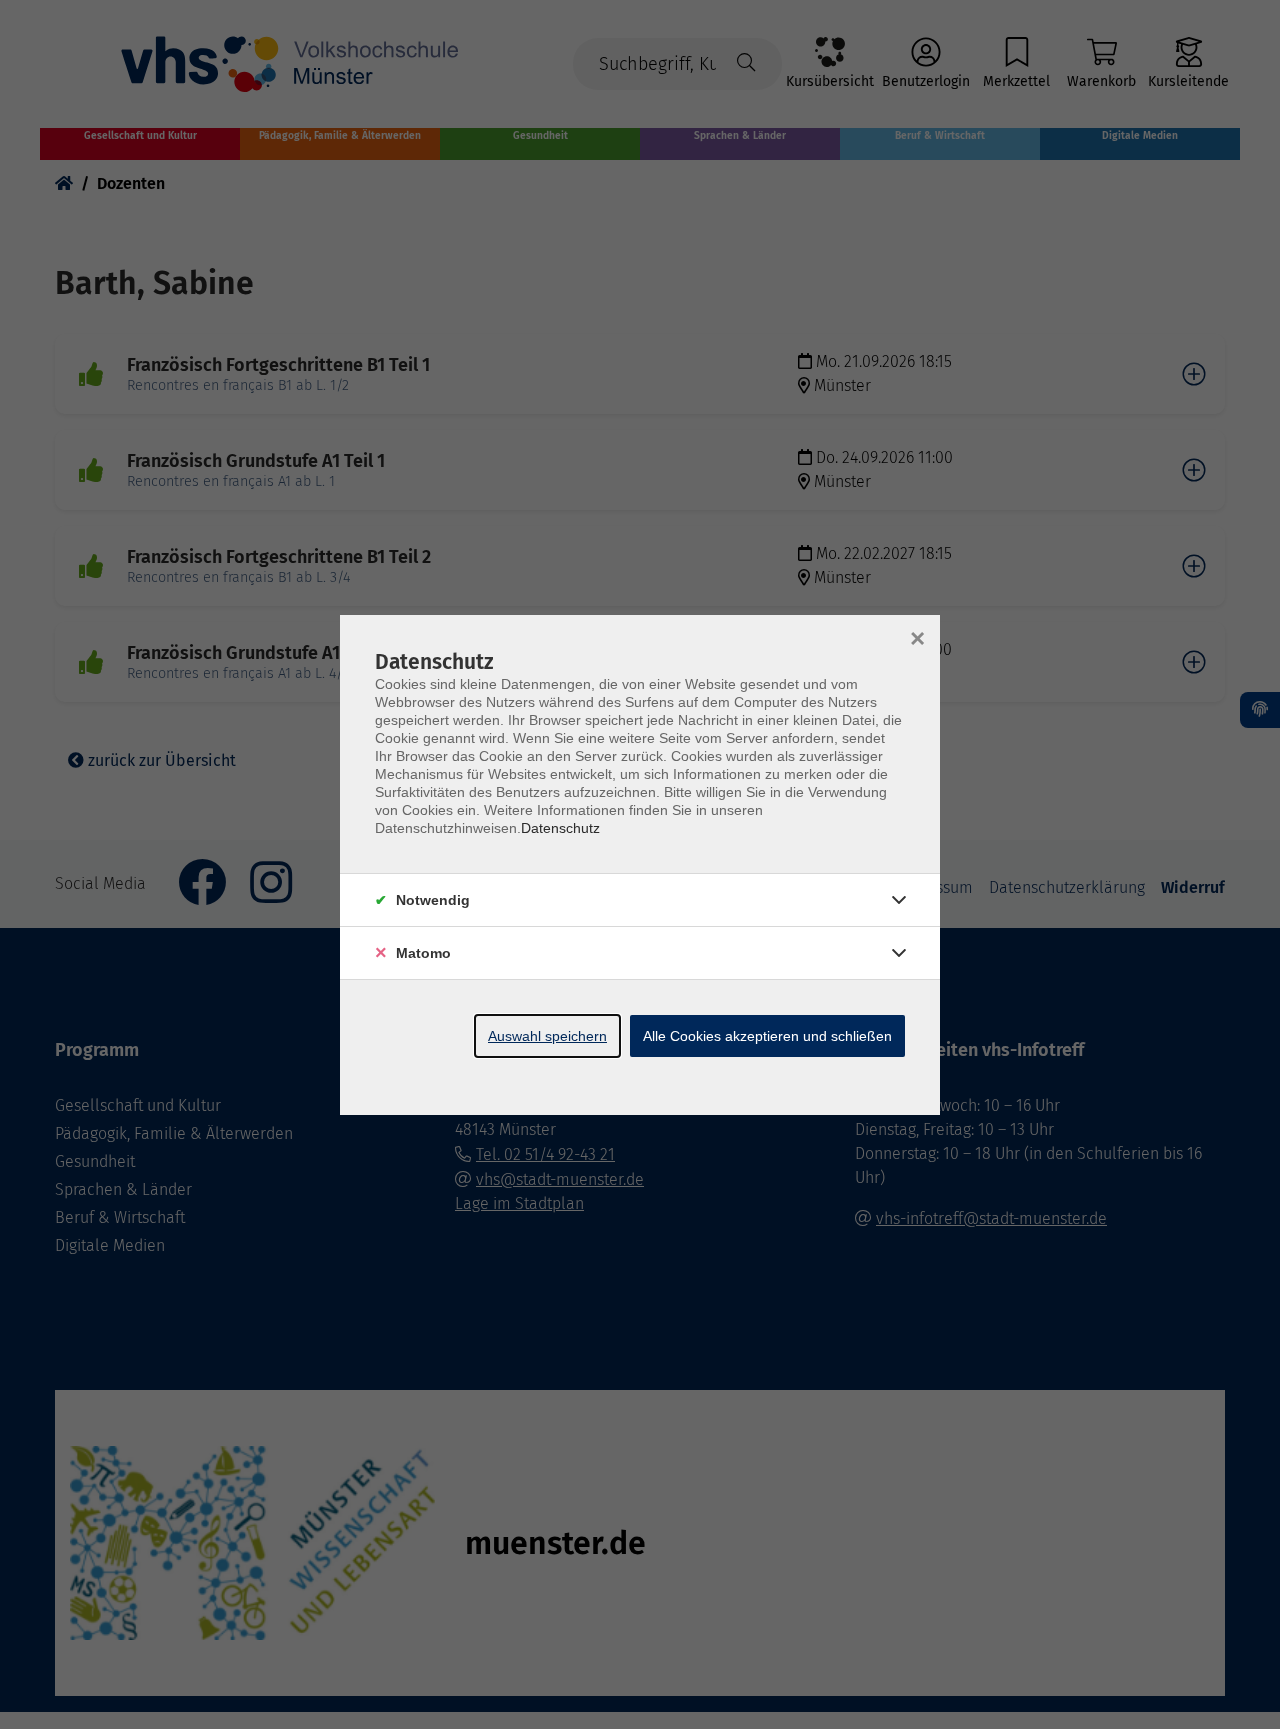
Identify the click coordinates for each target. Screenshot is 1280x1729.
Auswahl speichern (547, 1036)
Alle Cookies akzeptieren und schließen (767, 1036)
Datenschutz (560, 828)
